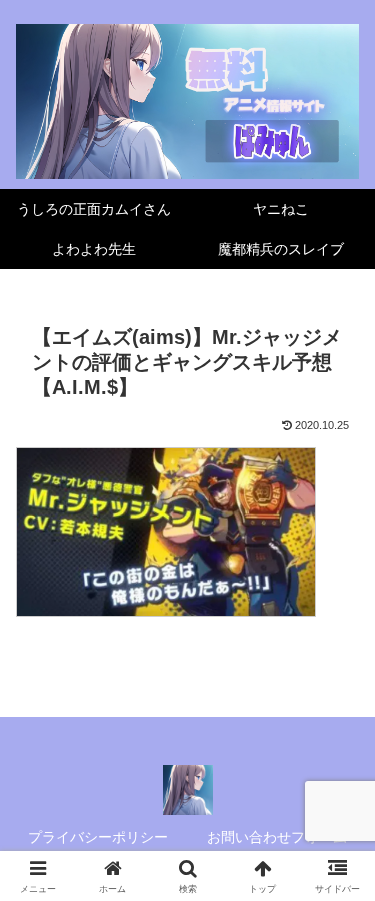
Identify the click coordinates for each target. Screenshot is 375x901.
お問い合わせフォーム (277, 837)
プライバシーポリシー (98, 837)
